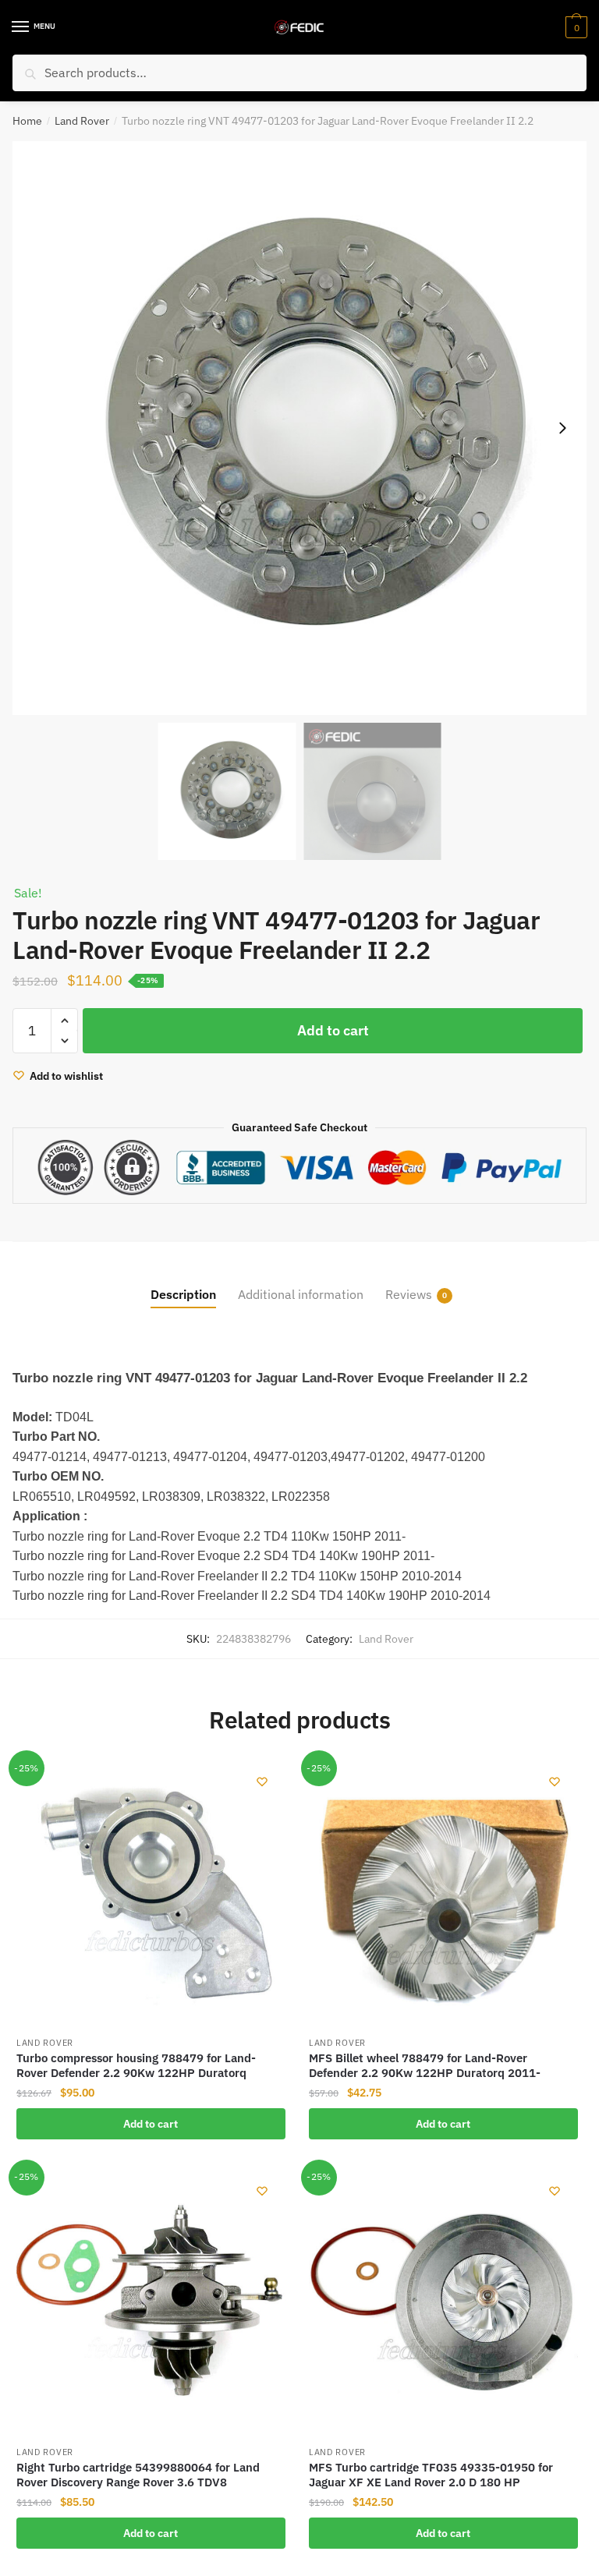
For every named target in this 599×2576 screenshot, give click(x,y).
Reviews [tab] (409, 1294)
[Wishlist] (262, 1782)
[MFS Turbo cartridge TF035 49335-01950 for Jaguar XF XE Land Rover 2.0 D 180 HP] (443, 2302)
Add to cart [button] (151, 2124)
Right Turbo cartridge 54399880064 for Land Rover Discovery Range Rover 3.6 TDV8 (138, 2475)
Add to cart (333, 1030)
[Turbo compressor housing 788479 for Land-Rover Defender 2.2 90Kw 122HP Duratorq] (151, 1893)
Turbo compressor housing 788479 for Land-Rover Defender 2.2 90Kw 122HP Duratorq (136, 2066)
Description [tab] (183, 1294)
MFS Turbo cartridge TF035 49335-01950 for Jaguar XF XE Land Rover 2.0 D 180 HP (431, 2475)
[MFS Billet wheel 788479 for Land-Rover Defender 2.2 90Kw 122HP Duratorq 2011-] (443, 1893)
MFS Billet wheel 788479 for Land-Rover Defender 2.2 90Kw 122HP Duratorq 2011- (425, 2066)
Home (27, 121)
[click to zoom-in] (299, 428)
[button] (562, 428)
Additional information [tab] (301, 1294)
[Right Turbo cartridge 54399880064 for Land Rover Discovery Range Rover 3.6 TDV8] (151, 2302)
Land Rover (82, 121)
